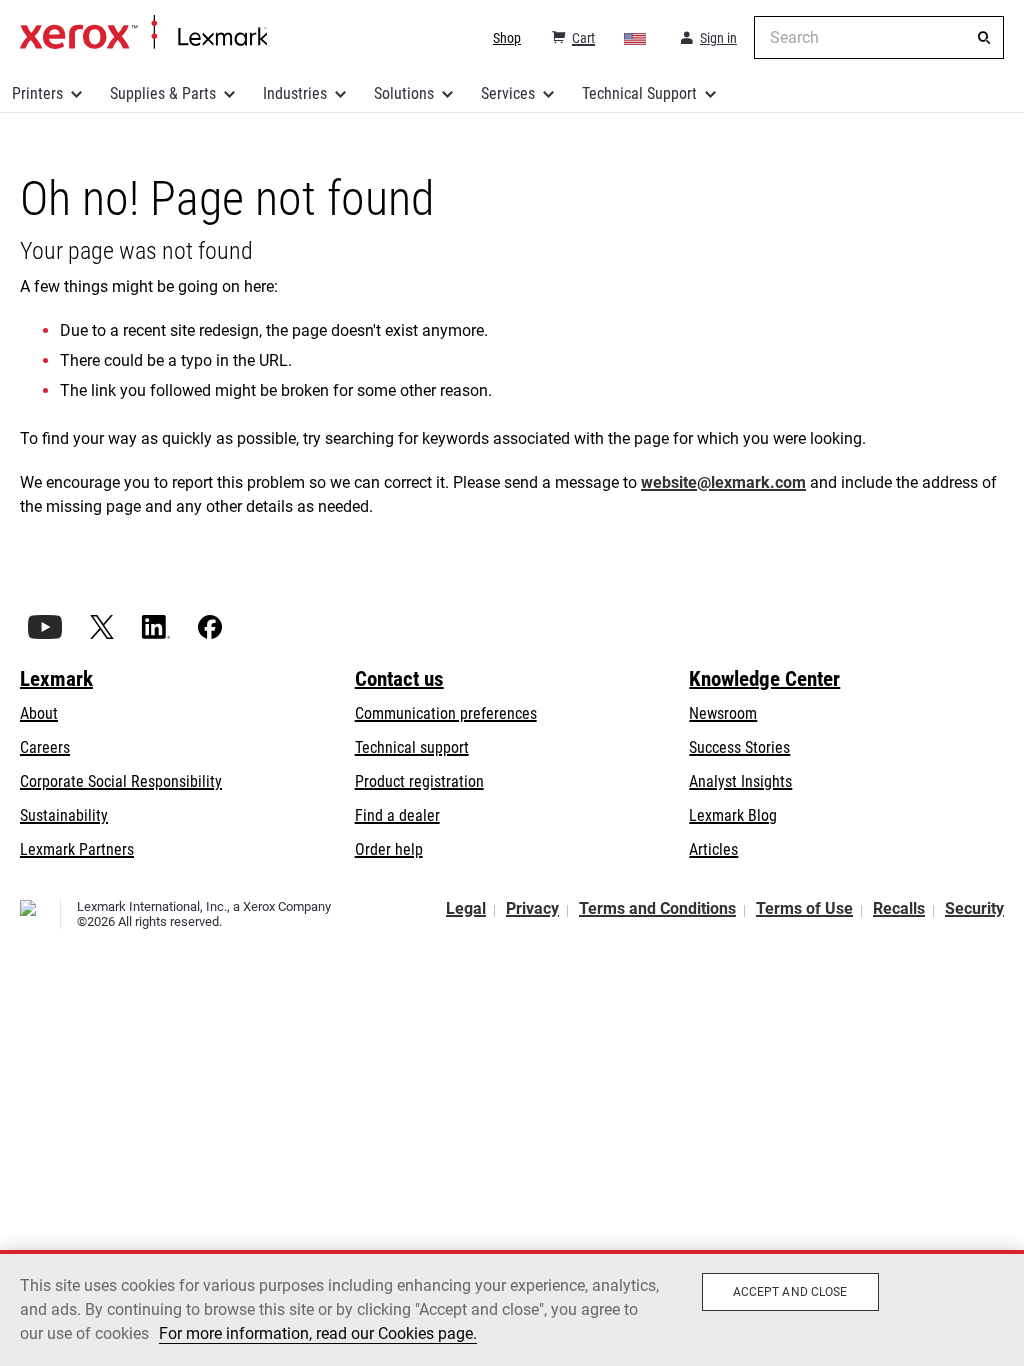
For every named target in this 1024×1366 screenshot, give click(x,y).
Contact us (399, 679)
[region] (512, 1308)
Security (974, 908)
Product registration (419, 781)
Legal (466, 908)
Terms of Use (804, 908)
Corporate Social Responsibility (121, 781)
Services (508, 93)
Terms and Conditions (657, 908)
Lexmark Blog (733, 815)
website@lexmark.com (723, 482)
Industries (295, 93)
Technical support (412, 747)
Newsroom (723, 713)
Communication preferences (446, 713)
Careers (45, 747)
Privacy (532, 908)
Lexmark (56, 679)
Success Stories (739, 747)
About (39, 713)
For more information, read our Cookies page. (318, 1333)
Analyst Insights (740, 781)
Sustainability (64, 815)
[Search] (984, 38)
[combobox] (879, 37)
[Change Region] (636, 38)
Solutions (404, 93)
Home (143, 33)
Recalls (899, 908)
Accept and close (790, 1292)
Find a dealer (397, 815)
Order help (389, 849)
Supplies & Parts (163, 93)
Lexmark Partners (77, 849)
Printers (37, 93)
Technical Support (639, 93)
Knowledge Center (764, 679)
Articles (713, 849)
